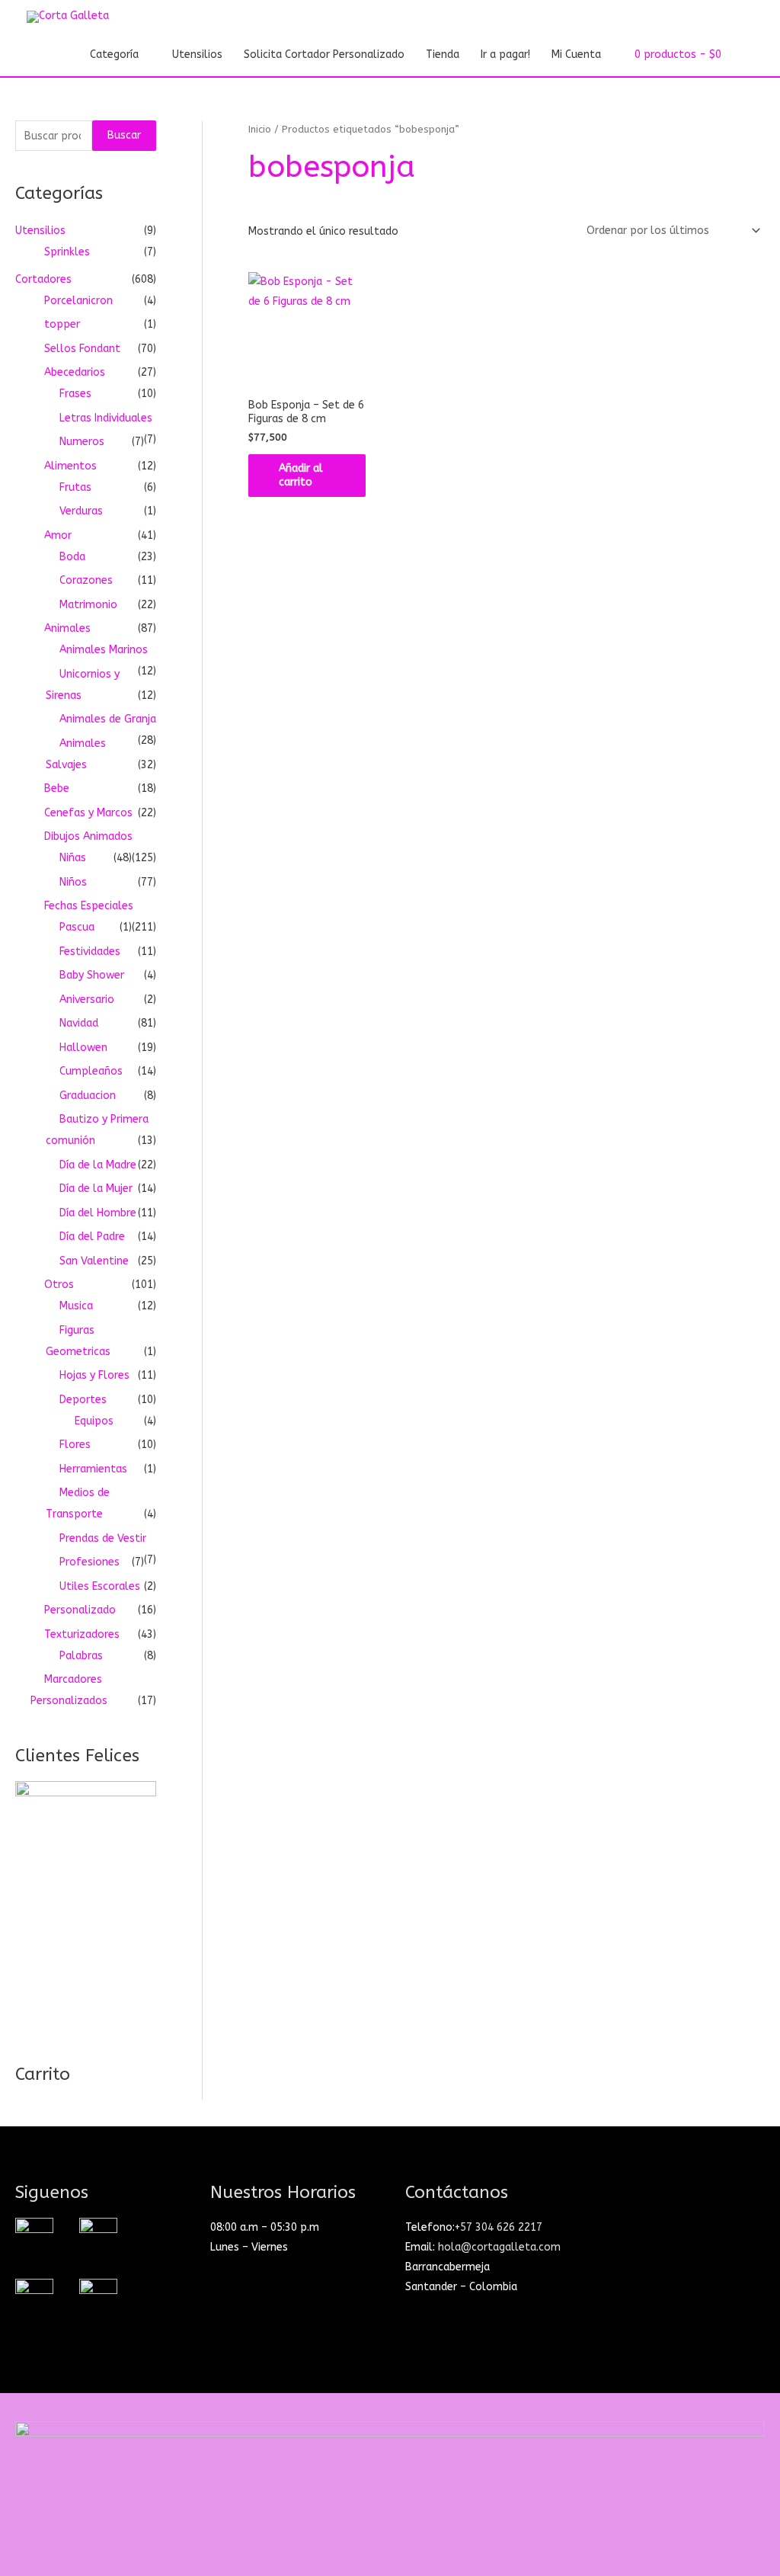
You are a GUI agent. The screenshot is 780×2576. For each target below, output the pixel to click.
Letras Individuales (106, 418)
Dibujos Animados (88, 836)
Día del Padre (92, 1237)
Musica (76, 1306)
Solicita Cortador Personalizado (324, 54)
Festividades (90, 952)
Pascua (77, 927)
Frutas (75, 487)
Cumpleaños (91, 1071)
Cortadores (43, 279)
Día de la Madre (98, 1165)
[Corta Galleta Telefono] (98, 2297)
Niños (73, 882)
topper (62, 324)
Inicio (260, 129)
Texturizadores (82, 1634)
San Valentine (94, 1261)
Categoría (114, 54)
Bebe (57, 788)
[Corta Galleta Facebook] (98, 2236)
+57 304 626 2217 (499, 2227)
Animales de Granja (108, 719)
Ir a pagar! (505, 54)
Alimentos (70, 466)
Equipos (94, 1421)
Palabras (81, 1656)
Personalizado (80, 1610)
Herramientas (93, 1469)
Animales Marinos (104, 650)
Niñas (73, 858)
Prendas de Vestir (103, 1538)
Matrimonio (88, 605)
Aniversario (87, 1000)
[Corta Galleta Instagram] (34, 2236)
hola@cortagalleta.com (499, 2247)
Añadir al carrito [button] (301, 475)
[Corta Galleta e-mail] (34, 2297)
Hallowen (83, 1048)
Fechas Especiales (89, 906)
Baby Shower (92, 975)
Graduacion (88, 1096)
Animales (67, 628)
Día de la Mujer (96, 1189)
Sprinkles (67, 252)
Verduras (81, 511)
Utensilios (197, 54)
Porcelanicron (78, 301)
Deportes (83, 1400)
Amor (58, 535)
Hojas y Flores (94, 1375)
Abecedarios (75, 372)
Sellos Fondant (82, 349)
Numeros (82, 442)
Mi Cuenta (576, 54)
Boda (72, 557)
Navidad (79, 1023)
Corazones (86, 580)
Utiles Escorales (100, 1586)
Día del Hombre (98, 1213)
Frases (75, 394)
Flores (75, 1445)
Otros (59, 1285)
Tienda (443, 54)
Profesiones (90, 1562)
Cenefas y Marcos (88, 813)
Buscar (124, 135)
